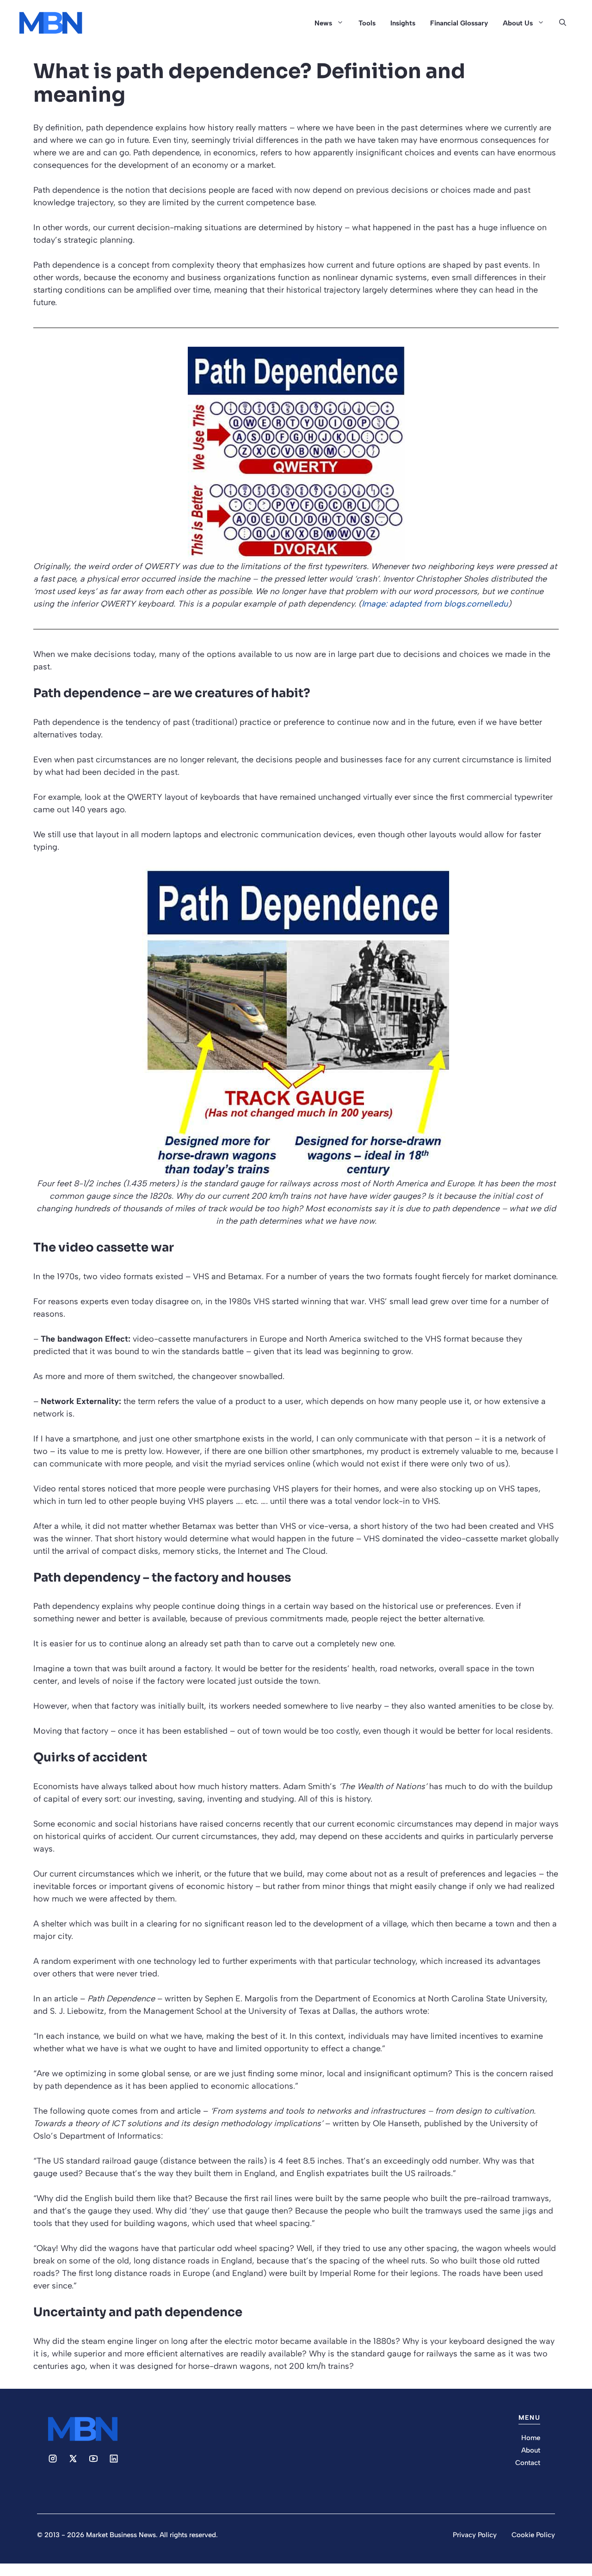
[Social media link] (53, 2459)
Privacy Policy (475, 2535)
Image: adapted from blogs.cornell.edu (435, 604)
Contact (528, 2463)
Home (531, 2438)
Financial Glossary (459, 23)
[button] (563, 23)
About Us (518, 23)
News (323, 23)
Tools (367, 23)
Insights (403, 23)
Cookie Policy (533, 2535)
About (531, 2450)
